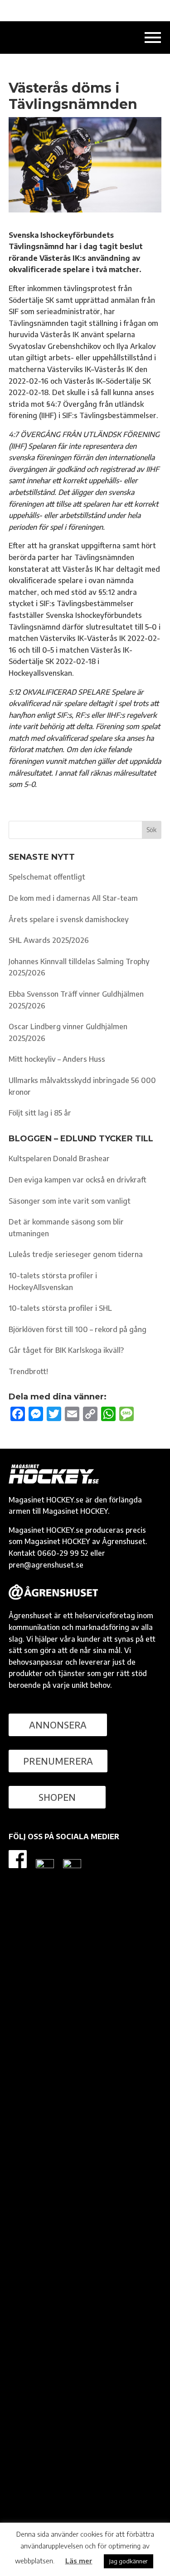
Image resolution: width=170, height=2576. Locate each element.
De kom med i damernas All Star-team (73, 898)
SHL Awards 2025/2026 (49, 940)
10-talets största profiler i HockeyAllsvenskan (53, 1281)
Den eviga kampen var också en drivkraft (78, 1180)
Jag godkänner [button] (129, 2561)
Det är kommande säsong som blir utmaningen (66, 1228)
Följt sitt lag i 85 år (40, 1113)
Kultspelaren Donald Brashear (59, 1158)
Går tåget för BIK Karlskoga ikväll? (66, 1350)
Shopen (57, 1797)
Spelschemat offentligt (47, 877)
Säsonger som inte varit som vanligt (70, 1201)
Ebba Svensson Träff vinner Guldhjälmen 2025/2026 (76, 1000)
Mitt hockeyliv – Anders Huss (57, 1059)
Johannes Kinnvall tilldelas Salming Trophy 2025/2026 (79, 967)
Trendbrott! (28, 1371)
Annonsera (58, 1725)
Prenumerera (58, 1761)
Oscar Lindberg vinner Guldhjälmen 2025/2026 (68, 1032)
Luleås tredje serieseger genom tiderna (76, 1254)
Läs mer (79, 2561)
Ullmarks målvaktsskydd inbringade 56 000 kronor (82, 1086)
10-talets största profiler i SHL (60, 1308)
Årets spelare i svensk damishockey (69, 919)
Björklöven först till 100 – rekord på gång (78, 1329)
